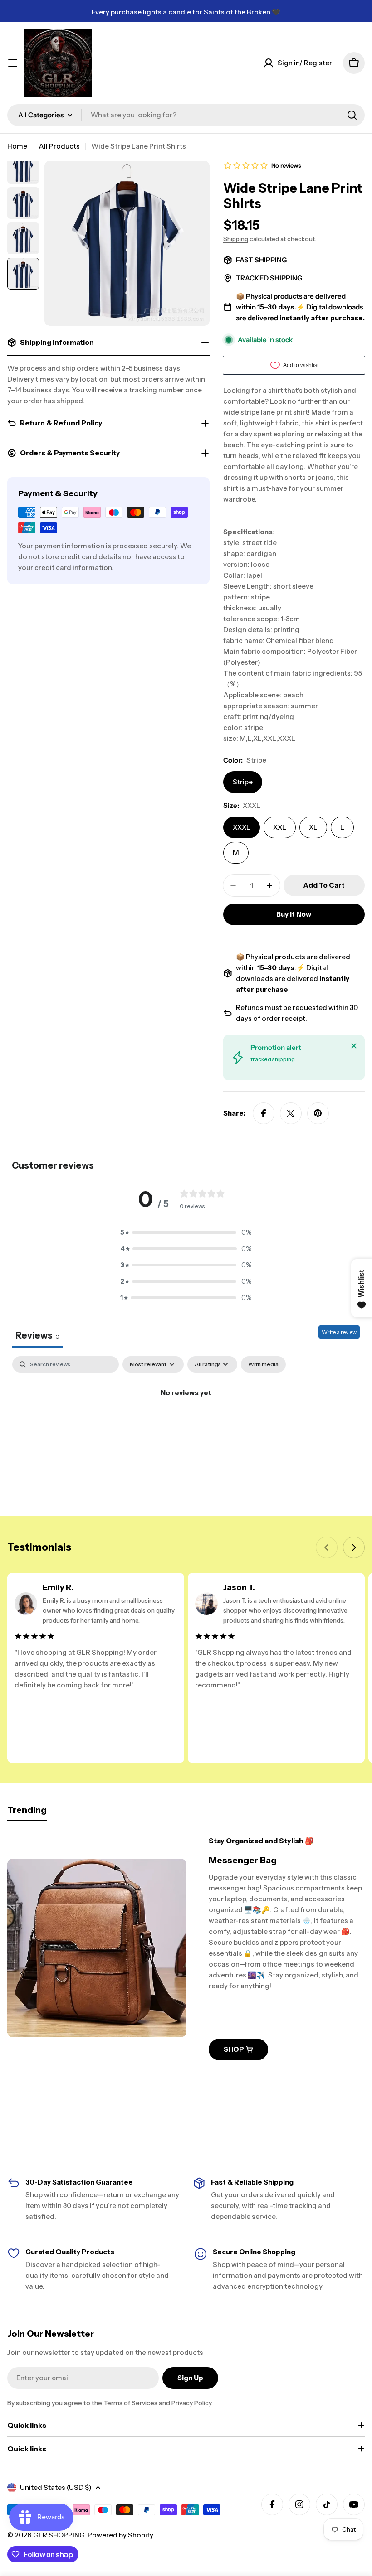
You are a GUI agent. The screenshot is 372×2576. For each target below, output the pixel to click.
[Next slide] (354, 1547)
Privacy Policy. (192, 2403)
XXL (280, 827)
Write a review (339, 1332)
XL (313, 827)
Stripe (243, 782)
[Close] (354, 1046)
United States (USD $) (56, 2487)
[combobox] (186, 115)
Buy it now (294, 914)
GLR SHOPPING (59, 2535)
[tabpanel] (186, 1423)
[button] (186, 1232)
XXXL (242, 827)
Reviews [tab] (37, 1335)
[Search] (352, 115)
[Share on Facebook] (264, 1113)
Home (17, 146)
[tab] (27, 1813)
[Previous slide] (327, 1547)
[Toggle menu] (13, 63)
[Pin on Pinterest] (318, 1113)
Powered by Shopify (120, 2535)
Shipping (236, 239)
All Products (59, 146)
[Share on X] (291, 1113)
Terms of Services (130, 2403)
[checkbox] (263, 1364)
